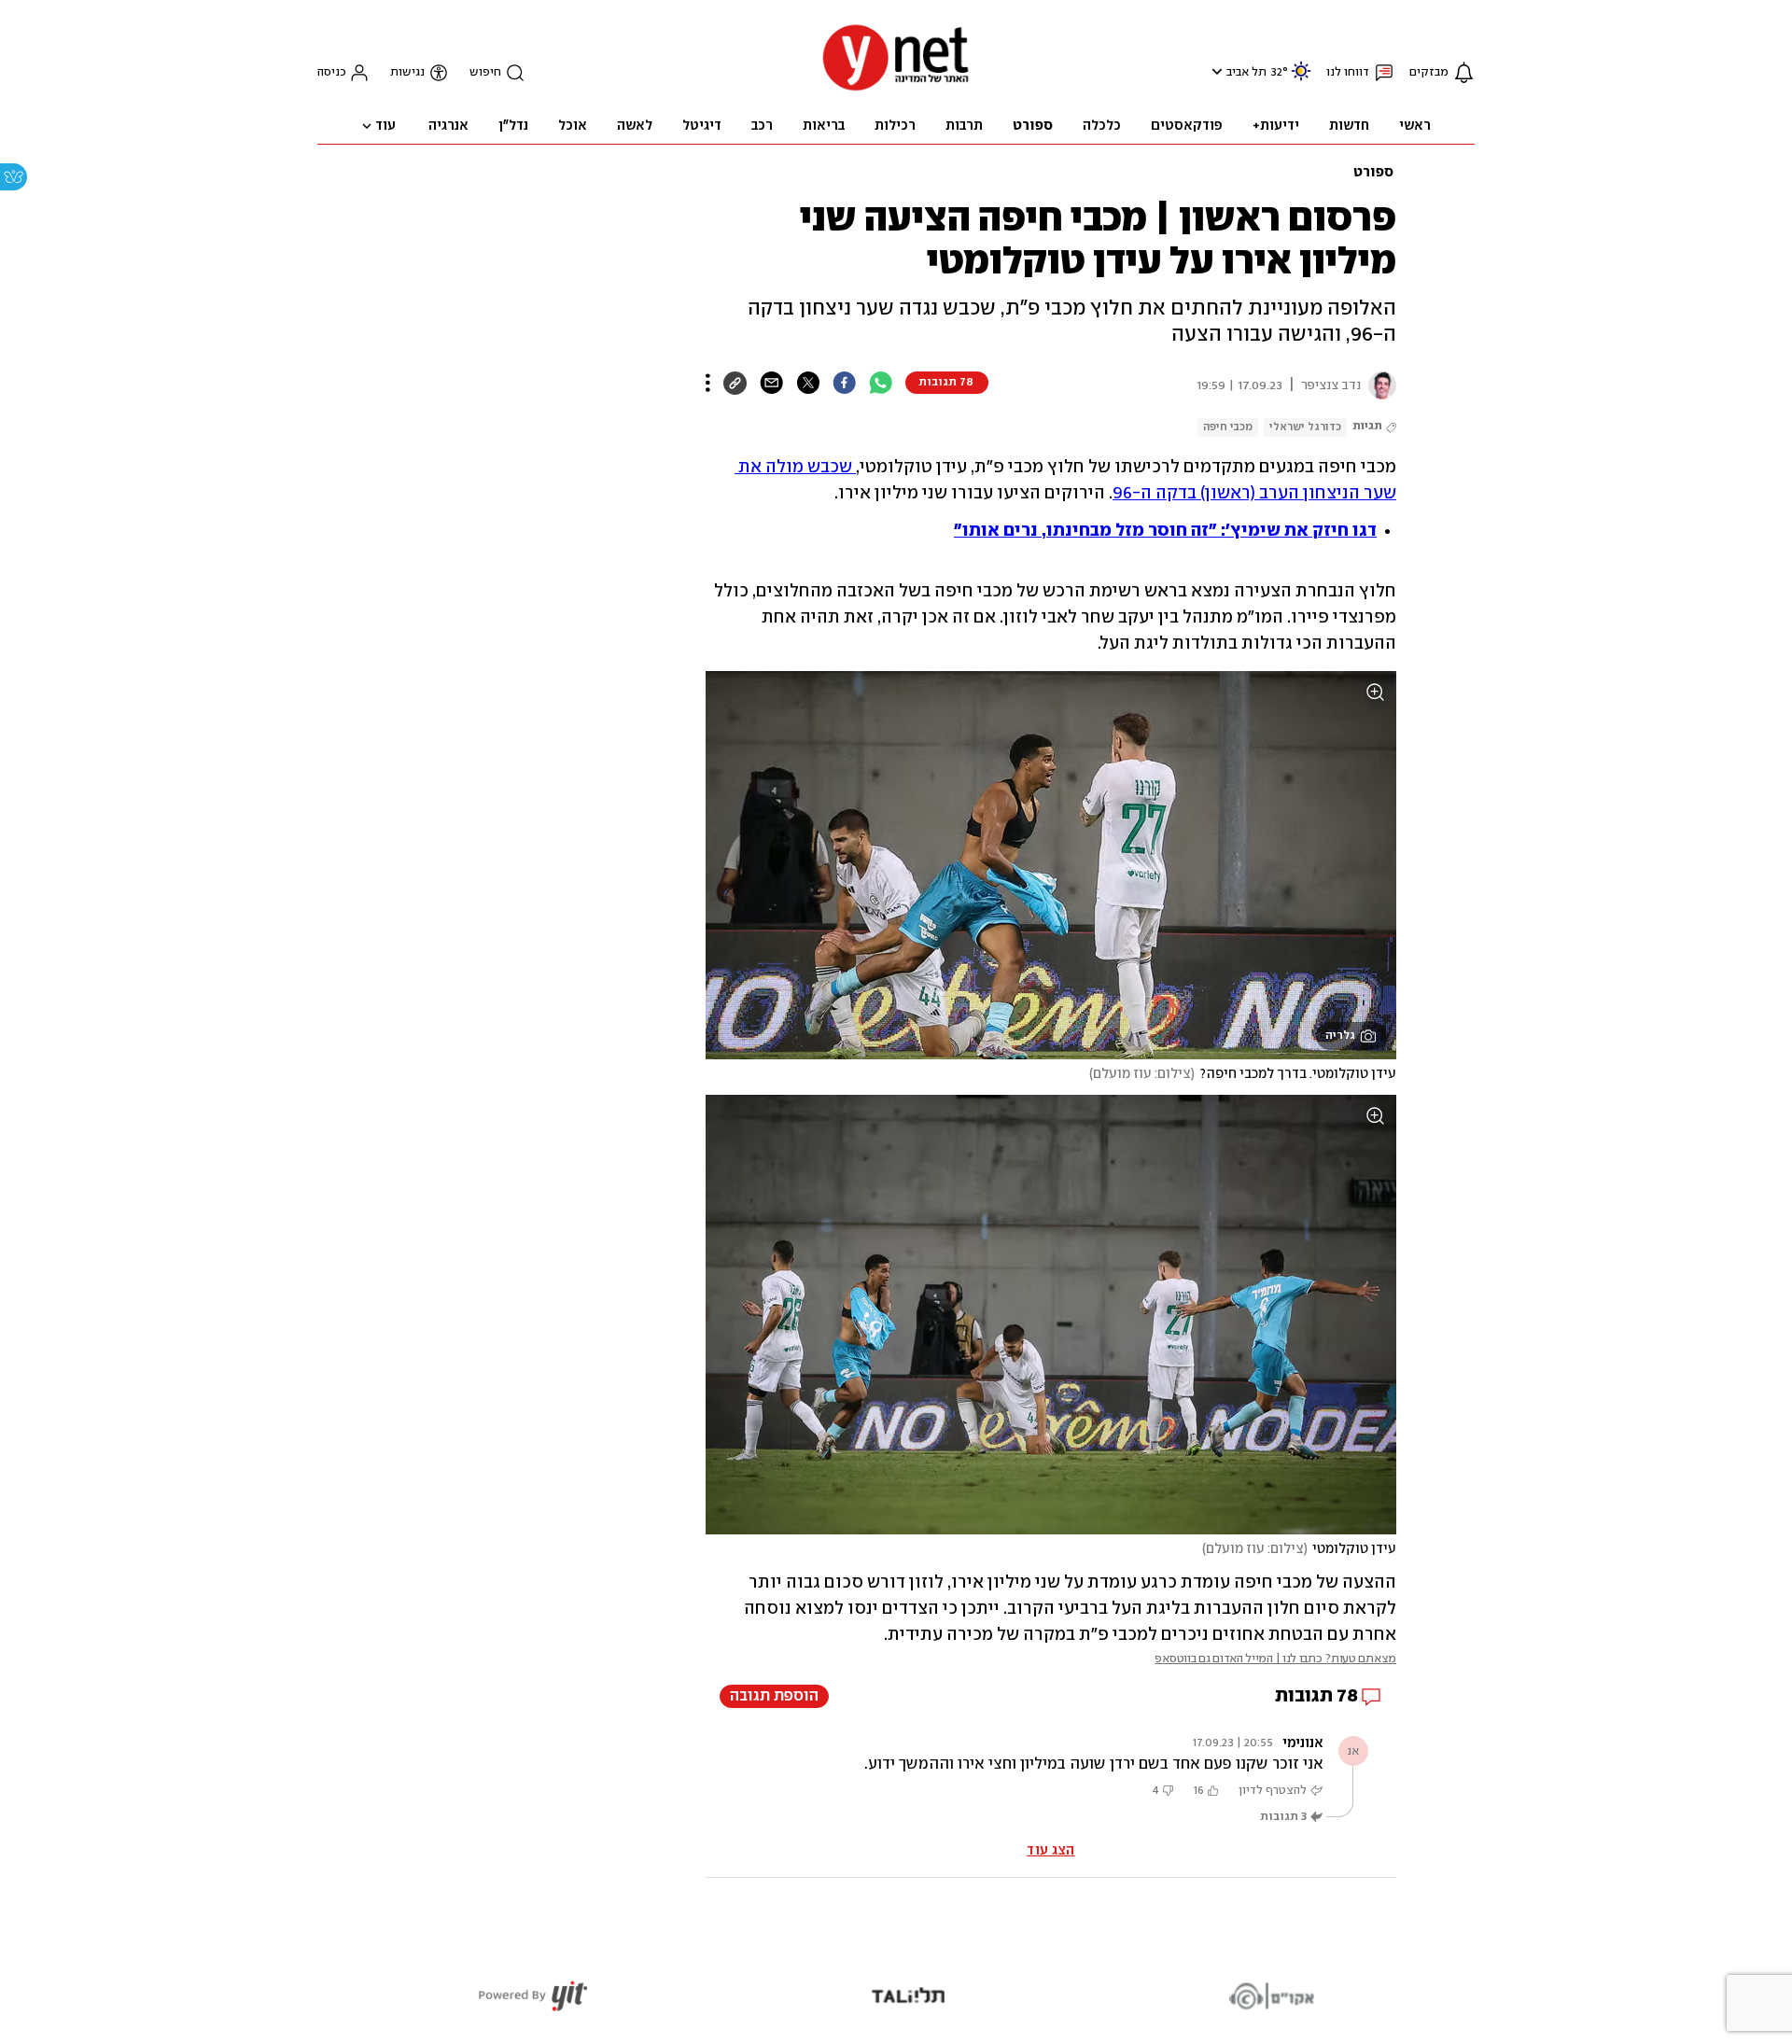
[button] (1215, 71)
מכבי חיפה (1228, 427)
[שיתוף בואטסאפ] (881, 383)
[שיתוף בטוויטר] (808, 383)
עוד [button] (385, 126)
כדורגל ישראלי (1305, 427)
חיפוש (485, 72)
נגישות (407, 72)
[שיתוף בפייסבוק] (844, 383)
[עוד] (708, 383)
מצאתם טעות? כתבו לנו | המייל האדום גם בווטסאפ (1275, 1659)
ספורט (1373, 173)
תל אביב (1246, 72)
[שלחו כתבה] (771, 383)
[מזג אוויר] (1301, 79)
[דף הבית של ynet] (896, 89)
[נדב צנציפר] (1379, 385)
